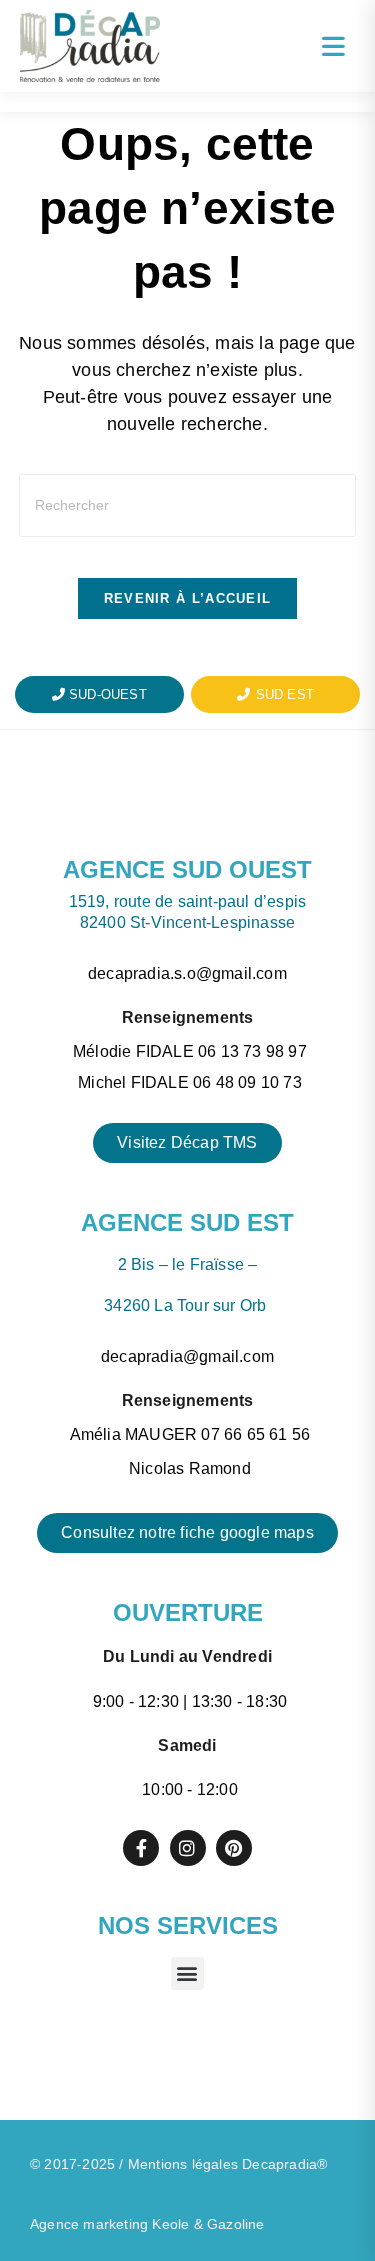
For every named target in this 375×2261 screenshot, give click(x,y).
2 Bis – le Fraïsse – (188, 1264)
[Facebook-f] (141, 1848)
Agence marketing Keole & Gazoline (147, 2224)
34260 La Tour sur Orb (187, 1305)
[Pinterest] (234, 1848)
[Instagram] (188, 1848)
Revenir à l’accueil (188, 598)
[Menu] (333, 46)
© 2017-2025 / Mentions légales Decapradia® (178, 2164)
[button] (187, 1973)
